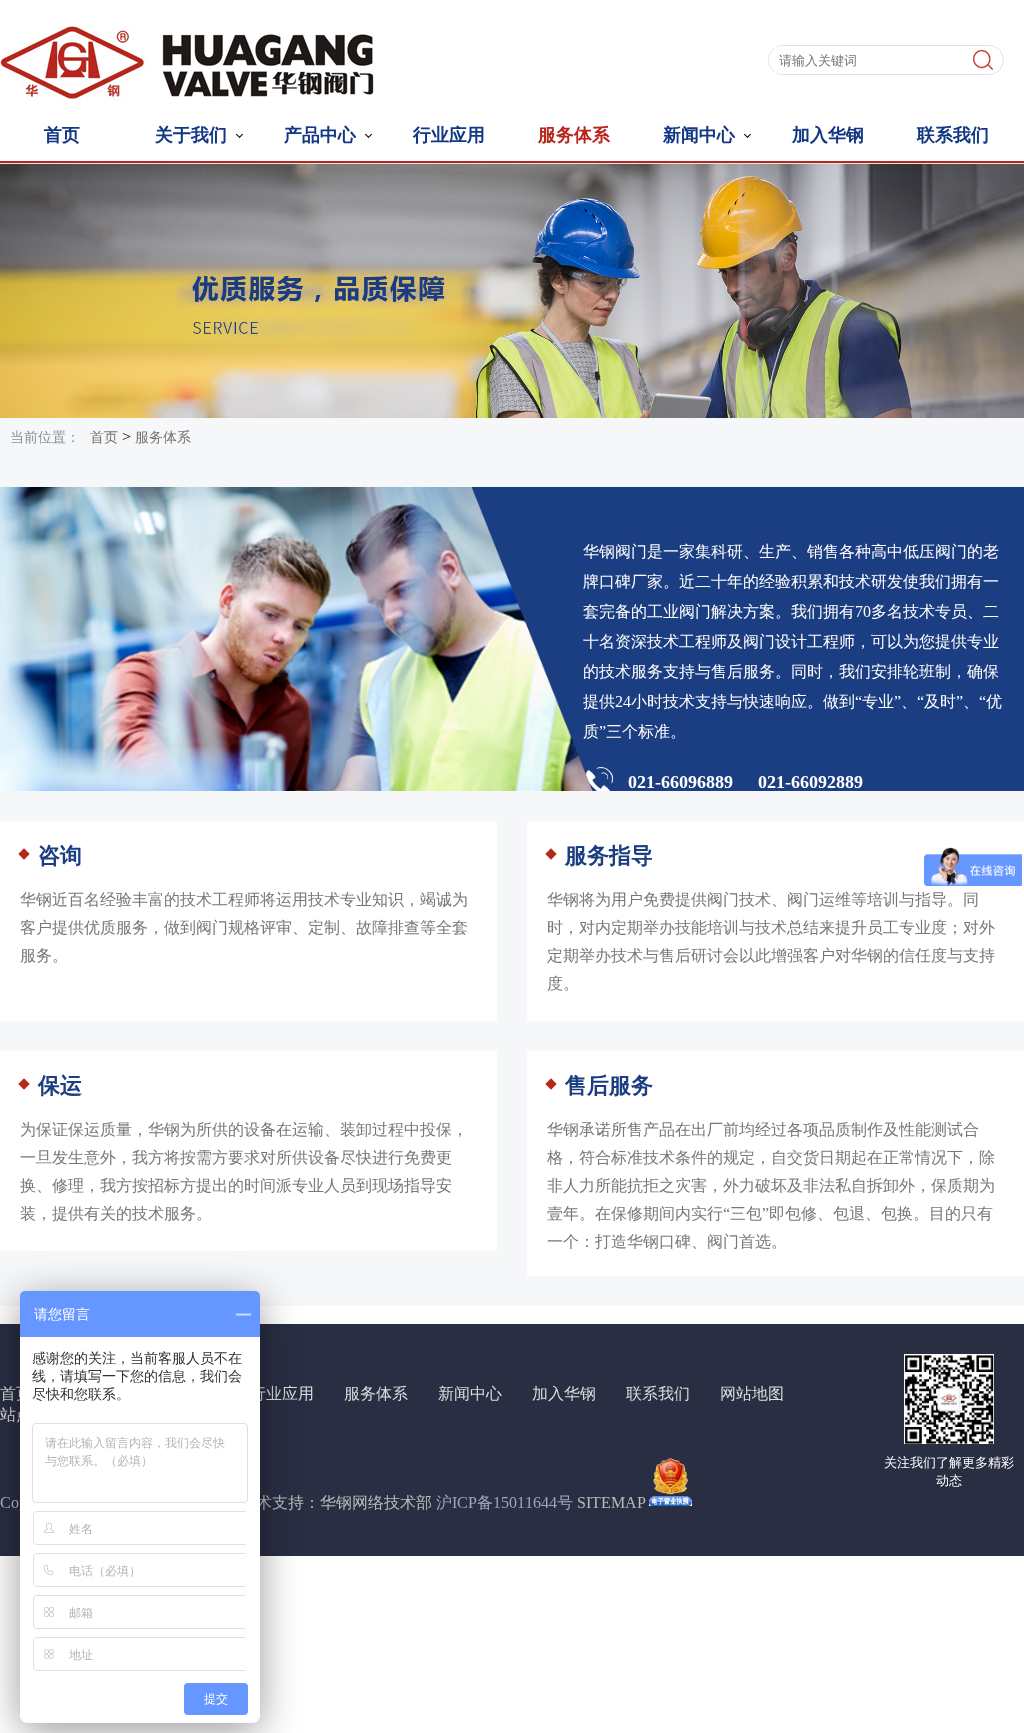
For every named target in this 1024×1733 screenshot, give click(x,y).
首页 (62, 134)
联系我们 (953, 134)
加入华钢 (828, 134)
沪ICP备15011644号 (504, 1502)
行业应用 (449, 134)
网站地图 (752, 1393)
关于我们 (191, 134)
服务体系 (574, 134)
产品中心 (320, 134)
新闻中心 (699, 134)
